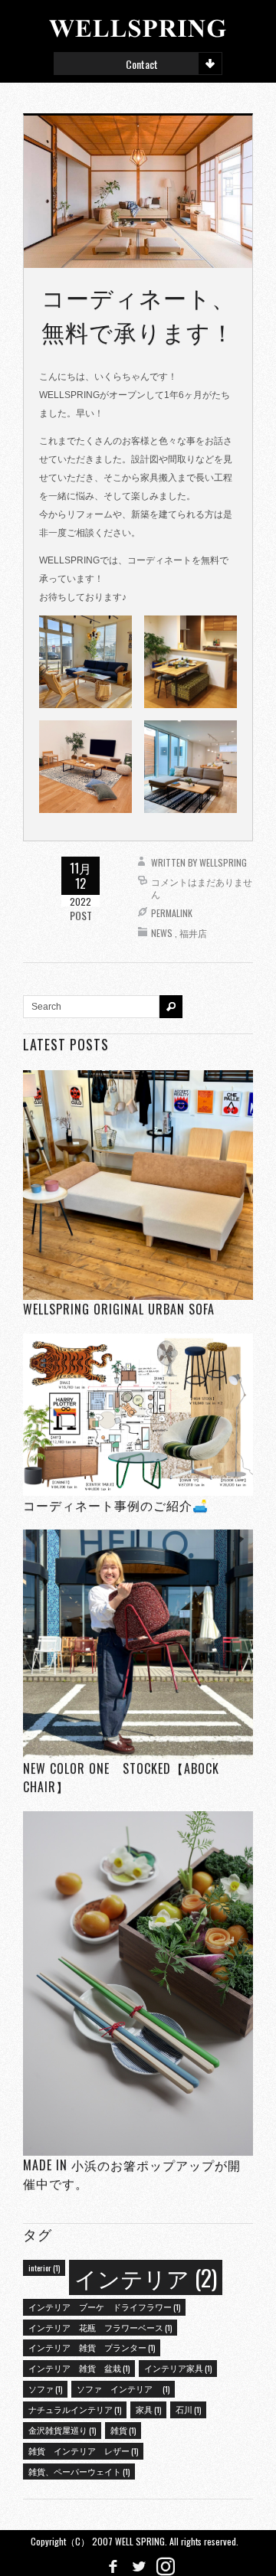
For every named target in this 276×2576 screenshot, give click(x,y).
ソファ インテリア (123, 2388)
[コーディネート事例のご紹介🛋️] (138, 1414)
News (162, 933)
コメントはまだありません (202, 888)
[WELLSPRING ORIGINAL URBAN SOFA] (138, 1185)
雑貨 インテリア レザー (83, 2450)
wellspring (223, 862)
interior (44, 2267)
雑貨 (123, 2430)
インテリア (146, 2277)
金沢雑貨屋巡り (62, 2430)
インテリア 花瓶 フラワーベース (100, 2327)
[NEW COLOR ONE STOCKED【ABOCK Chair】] (138, 1644)
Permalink (172, 913)
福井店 (193, 933)
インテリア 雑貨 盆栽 (79, 2368)
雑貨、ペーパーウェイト (79, 2471)
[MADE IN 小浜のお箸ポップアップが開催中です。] (138, 1983)
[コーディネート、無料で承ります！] (138, 191)
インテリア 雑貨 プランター (92, 2347)
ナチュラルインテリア (75, 2409)
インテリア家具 (178, 2368)
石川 (188, 2409)
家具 (148, 2409)
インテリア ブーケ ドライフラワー (104, 2307)
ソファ (45, 2388)
